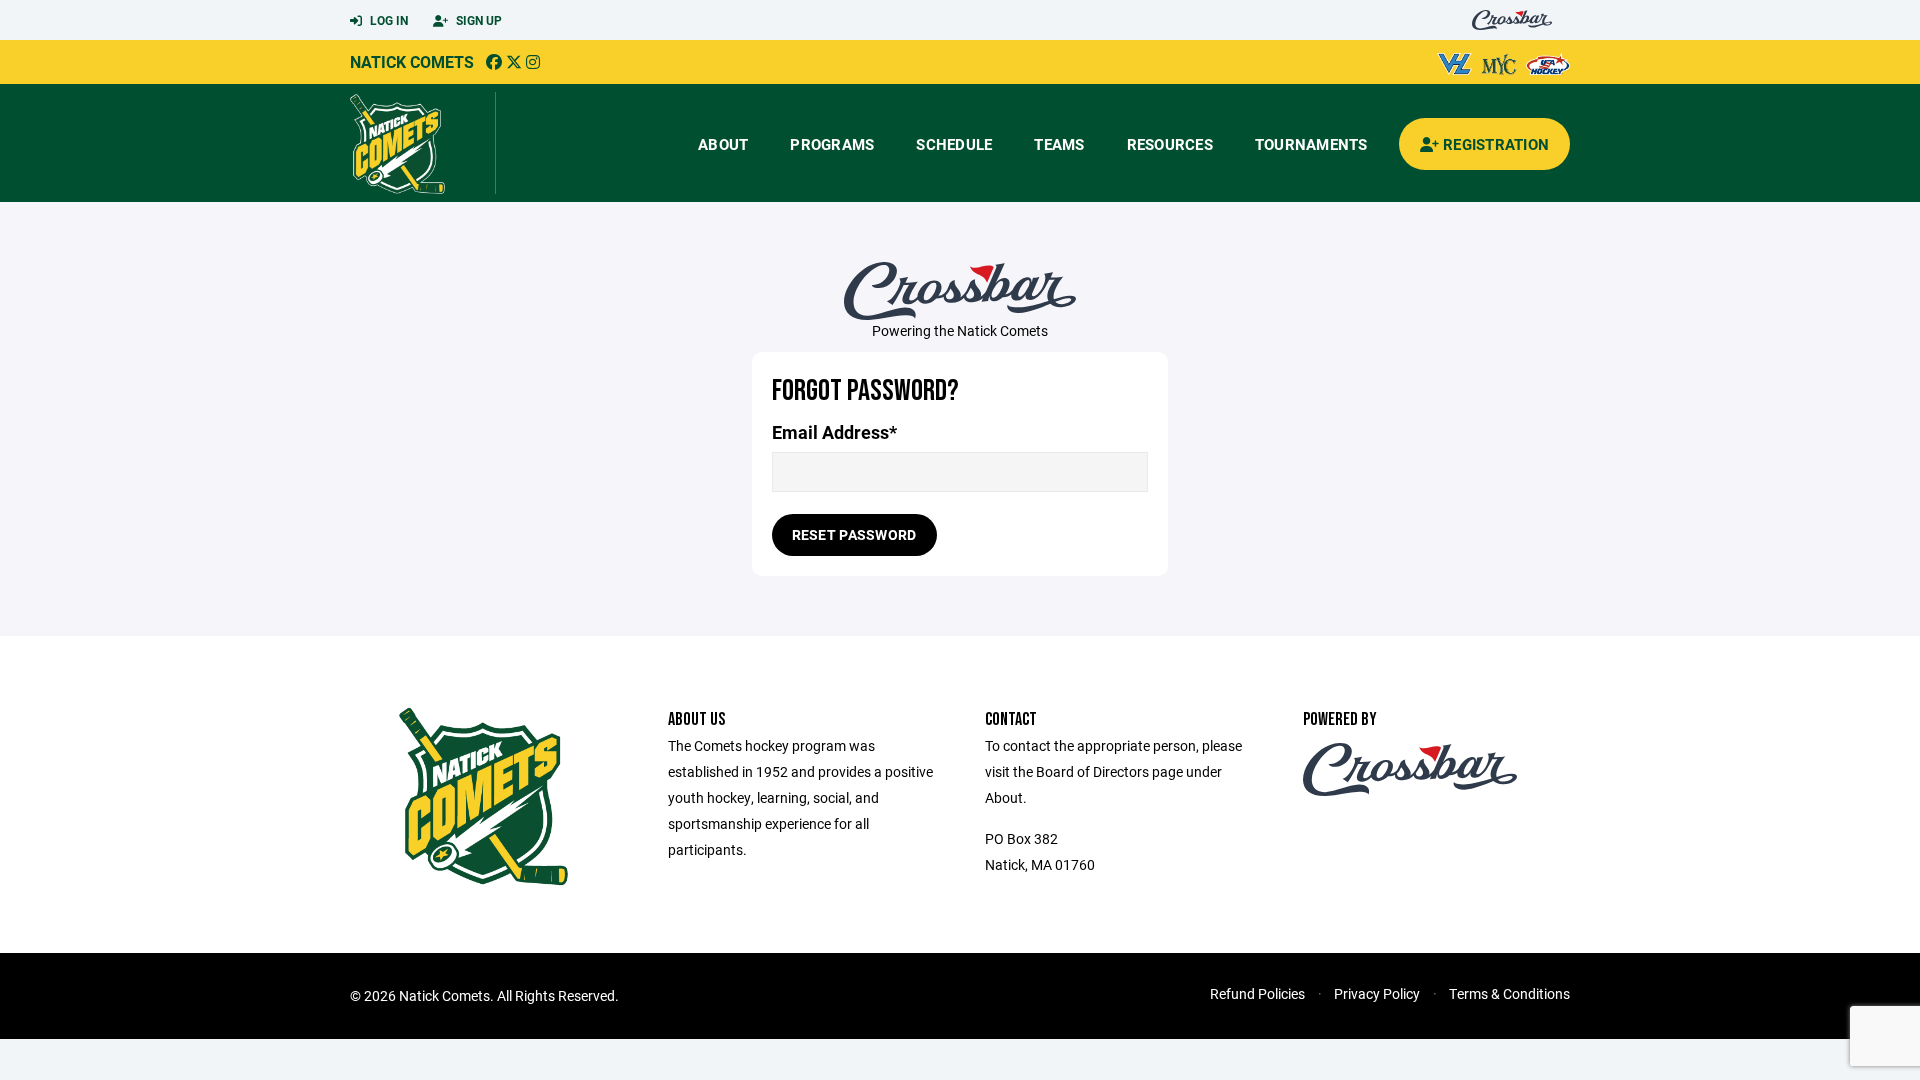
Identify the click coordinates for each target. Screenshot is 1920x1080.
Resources (1170, 144)
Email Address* (834, 432)
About (723, 144)
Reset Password (854, 534)
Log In (387, 20)
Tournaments (1311, 144)
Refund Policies (1257, 993)
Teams (1059, 144)
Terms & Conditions (1509, 993)
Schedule (954, 144)
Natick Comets (412, 61)
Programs (832, 144)
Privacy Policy (1377, 993)
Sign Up (477, 20)
